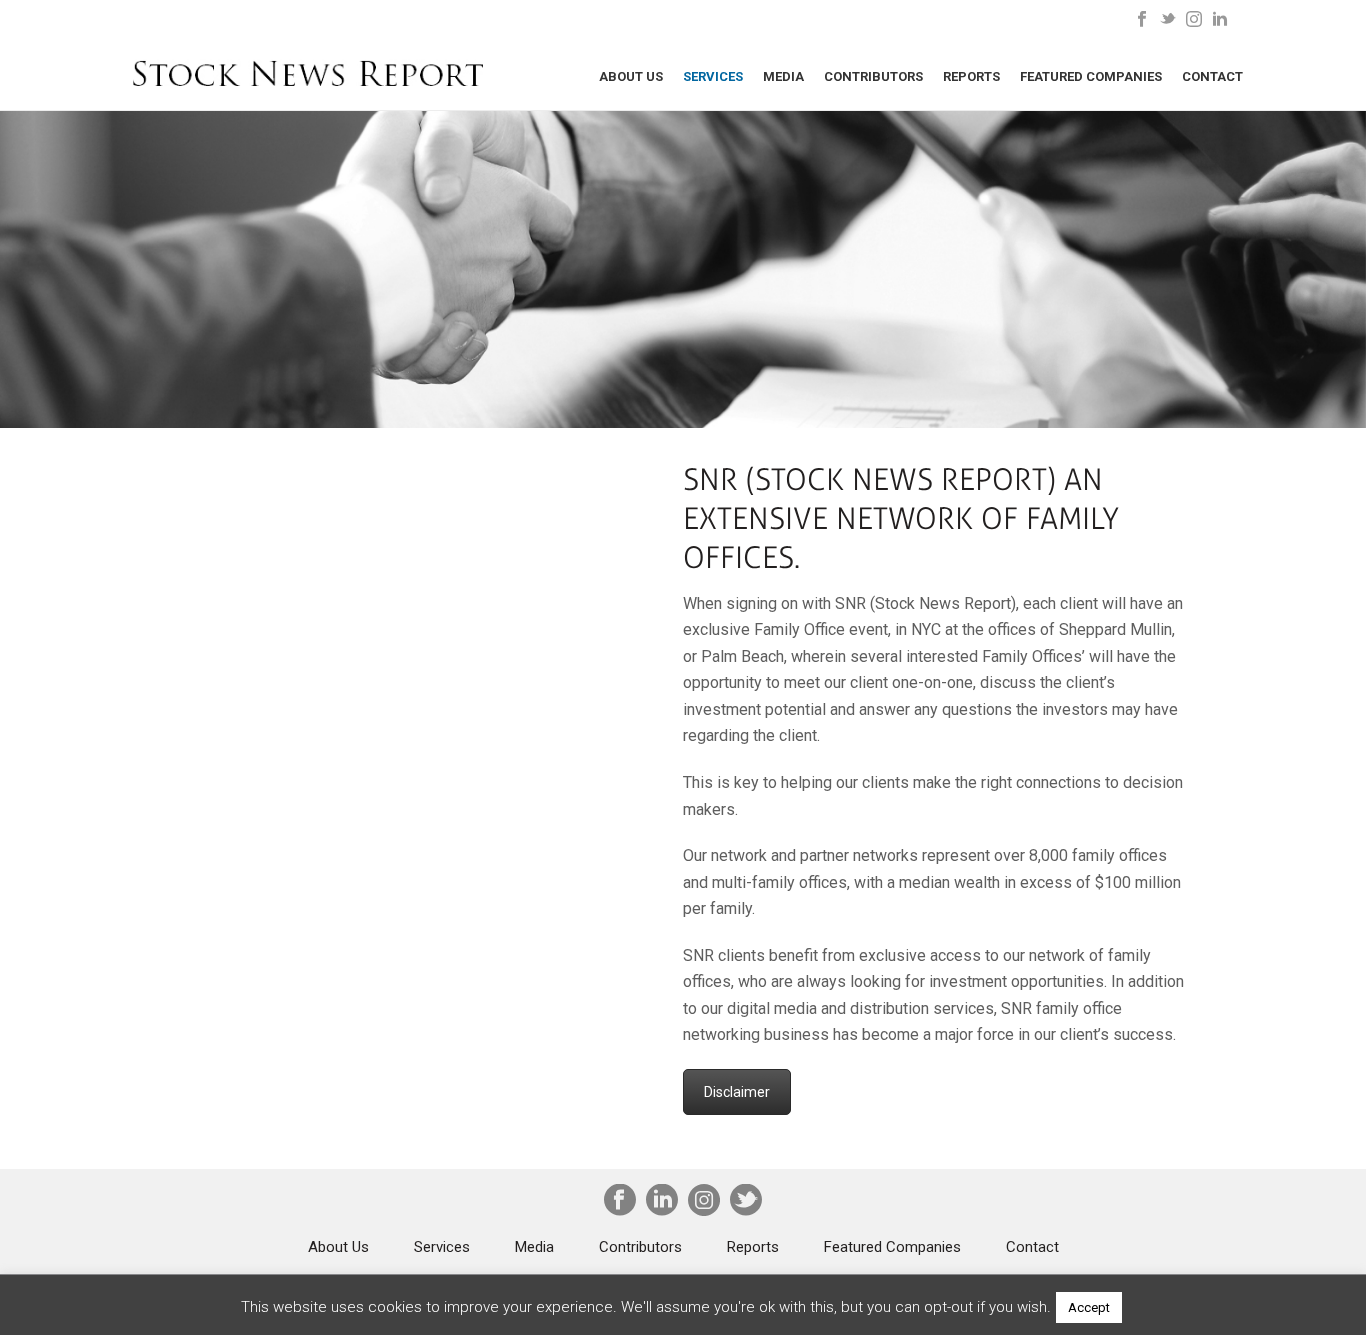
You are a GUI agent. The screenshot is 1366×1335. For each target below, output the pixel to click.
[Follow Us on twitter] (746, 1202)
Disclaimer (737, 1092)
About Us (631, 76)
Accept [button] (1089, 1307)
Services (713, 76)
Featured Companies (1091, 76)
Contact (1212, 76)
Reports (971, 76)
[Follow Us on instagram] (704, 1202)
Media (783, 76)
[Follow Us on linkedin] (662, 1202)
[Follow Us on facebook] (620, 1202)
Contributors (873, 76)
